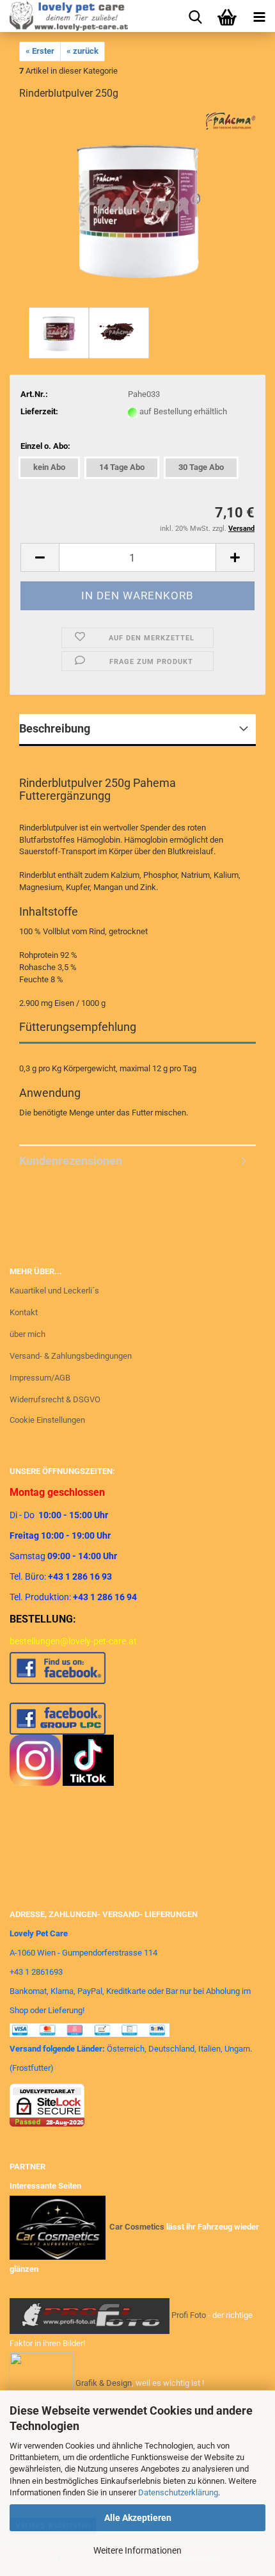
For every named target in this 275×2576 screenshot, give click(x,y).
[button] (40, 557)
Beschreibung (55, 728)
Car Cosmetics (137, 2227)
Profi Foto (189, 2315)
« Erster (40, 51)
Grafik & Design (104, 2383)
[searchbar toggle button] (195, 16)
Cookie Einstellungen (47, 1420)
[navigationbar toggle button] (259, 16)
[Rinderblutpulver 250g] (138, 208)
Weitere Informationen (137, 2550)
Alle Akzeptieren (138, 2518)
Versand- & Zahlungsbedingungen (71, 1356)
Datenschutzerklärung (178, 2492)
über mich (27, 1334)
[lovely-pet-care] (64, 16)
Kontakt (24, 1312)
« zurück (82, 51)
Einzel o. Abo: (45, 446)
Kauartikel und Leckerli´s (54, 1291)
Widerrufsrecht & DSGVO (55, 1399)
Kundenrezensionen (71, 1161)
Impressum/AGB (40, 1378)
